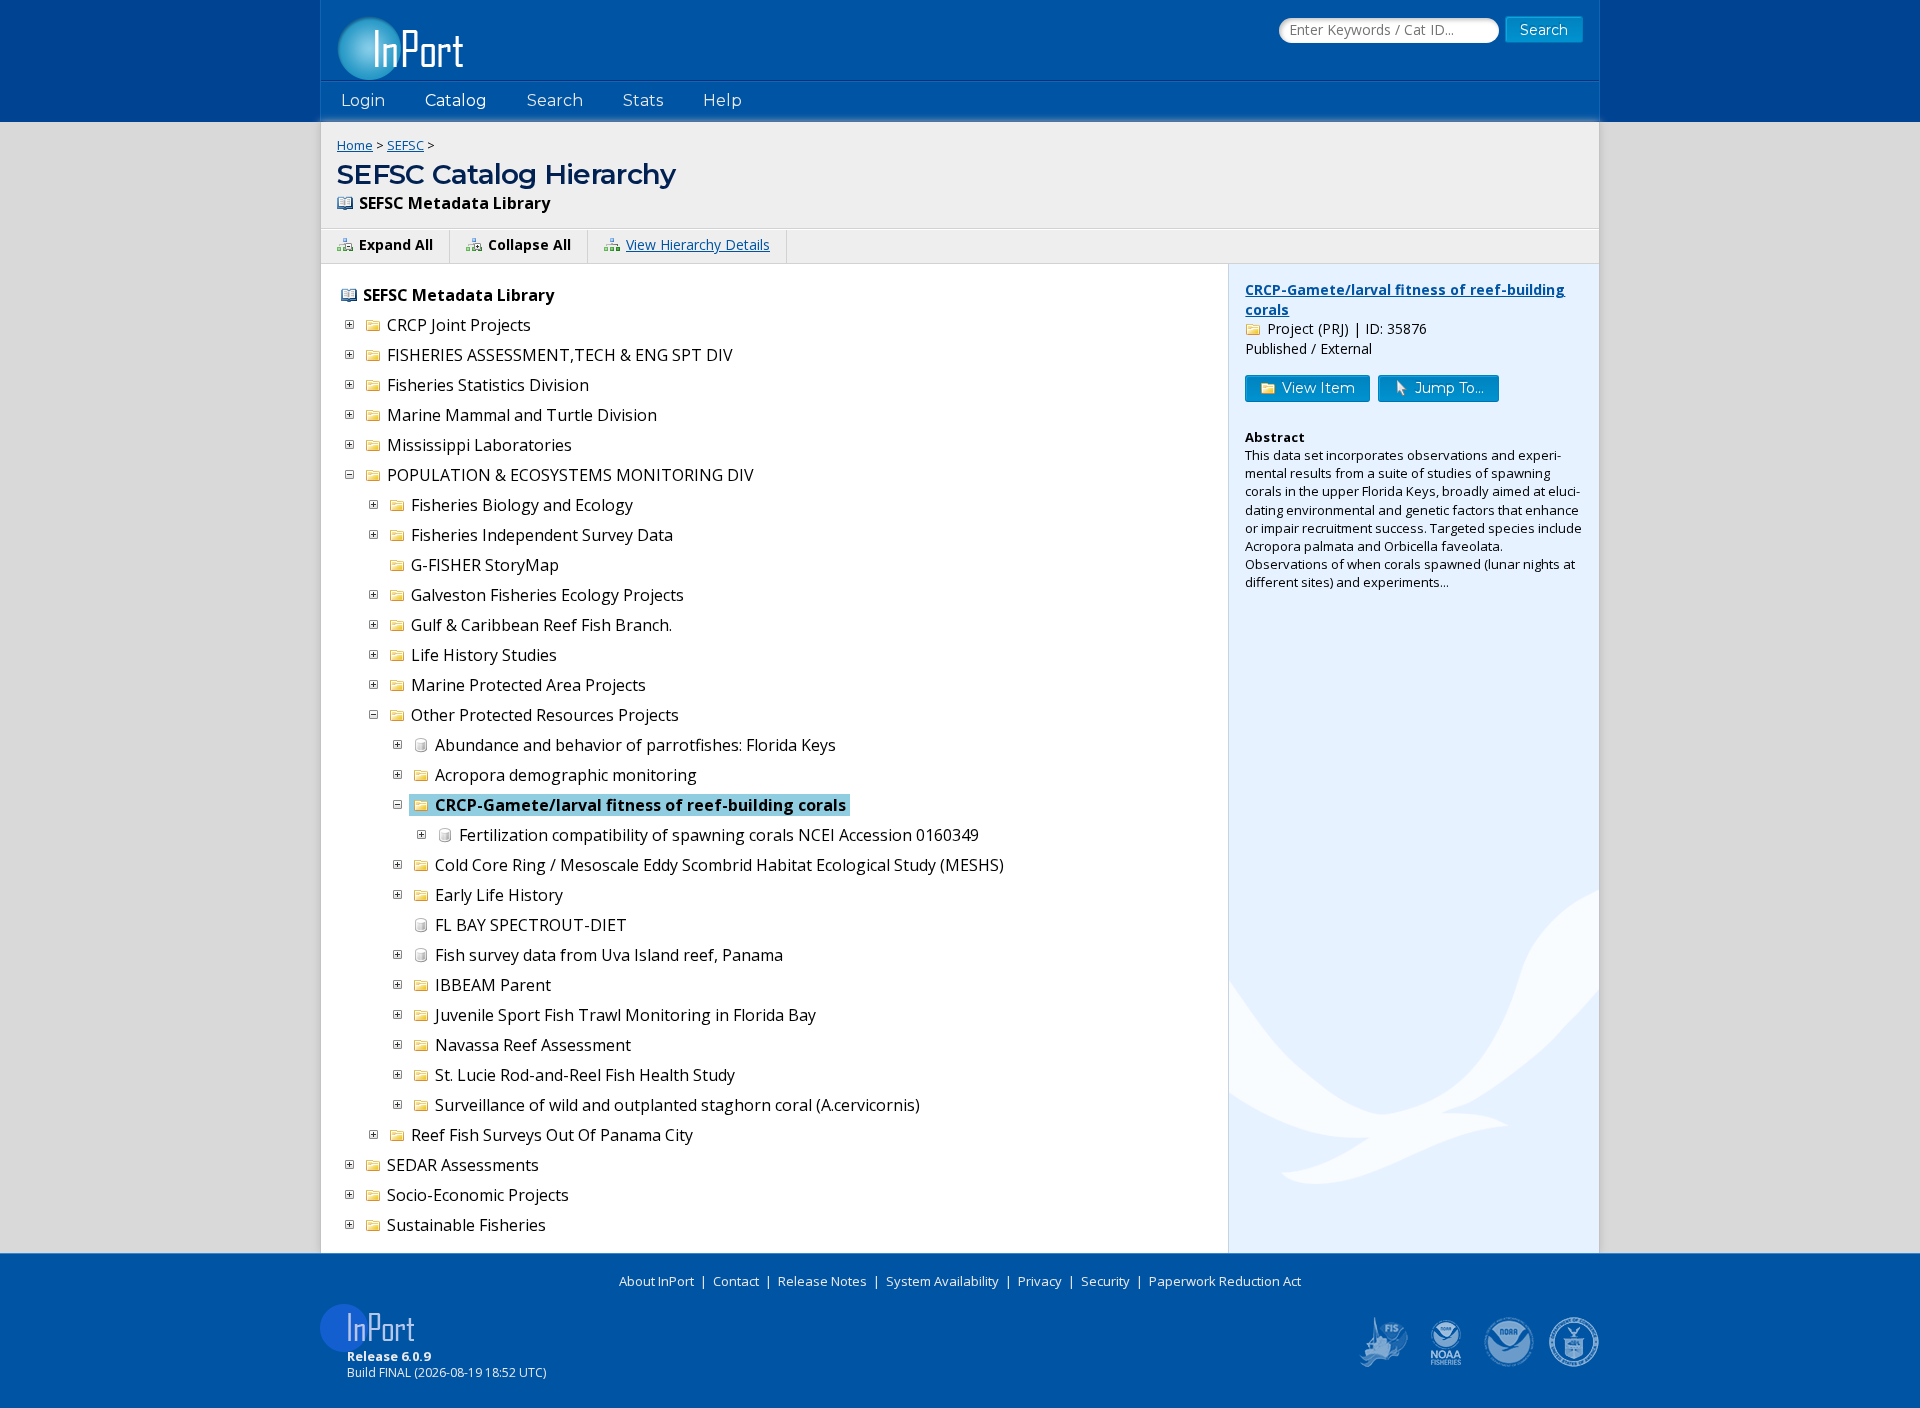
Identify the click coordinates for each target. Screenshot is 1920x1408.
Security (1105, 1281)
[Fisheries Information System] (1382, 1363)
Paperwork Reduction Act (1225, 1281)
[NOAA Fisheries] (1446, 1363)
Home (355, 145)
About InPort (656, 1281)
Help (722, 100)
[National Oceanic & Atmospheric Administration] (1510, 1363)
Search (555, 100)
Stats (643, 100)
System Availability (942, 1281)
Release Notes (822, 1281)
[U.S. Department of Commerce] (1574, 1363)
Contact (736, 1281)
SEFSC (405, 145)
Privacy (1040, 1281)
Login (363, 100)
